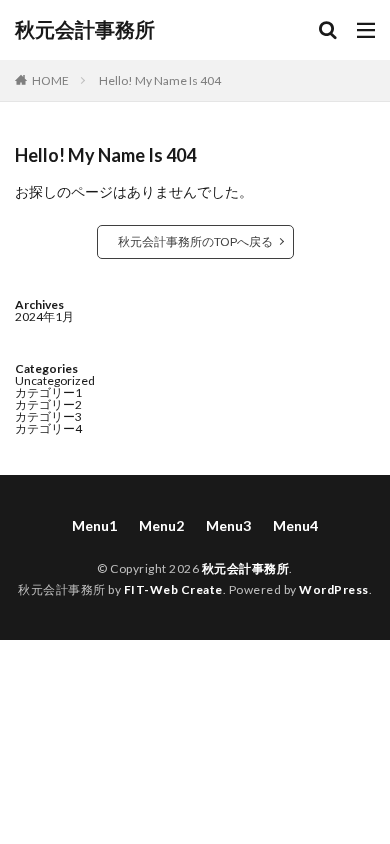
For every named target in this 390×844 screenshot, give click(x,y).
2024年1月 (44, 316)
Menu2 (161, 525)
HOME (50, 80)
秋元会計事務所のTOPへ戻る (195, 241)
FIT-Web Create (173, 589)
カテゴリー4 (48, 428)
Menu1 (94, 525)
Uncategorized (55, 380)
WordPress (334, 589)
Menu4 (295, 525)
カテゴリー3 (48, 416)
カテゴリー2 (48, 404)
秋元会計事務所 (85, 30)
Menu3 (228, 525)
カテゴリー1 (48, 392)
